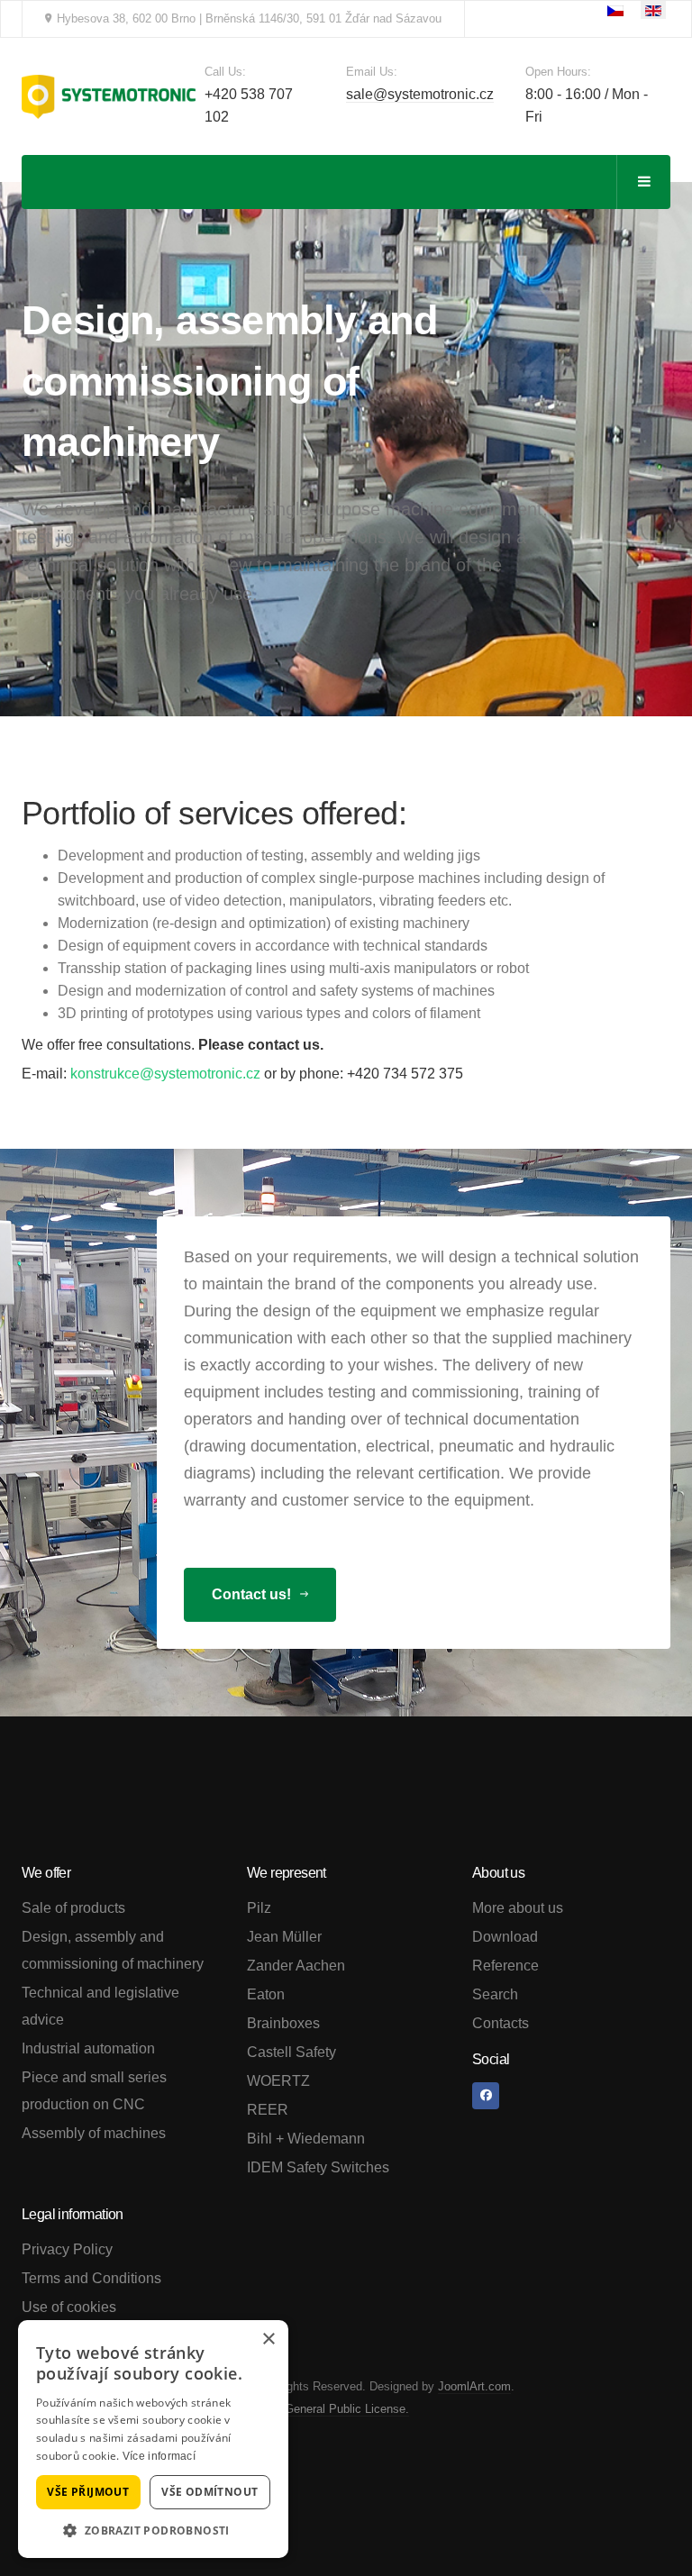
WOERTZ (278, 2081)
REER (268, 2110)
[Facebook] (486, 2096)
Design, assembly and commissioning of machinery (113, 1950)
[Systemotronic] (109, 97)
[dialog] (153, 2439)
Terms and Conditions (91, 2278)
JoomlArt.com (474, 2386)
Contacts (501, 2023)
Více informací (159, 2456)
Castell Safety (291, 2052)
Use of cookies (69, 2307)
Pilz (259, 1908)
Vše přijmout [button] (88, 2492)
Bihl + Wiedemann (306, 2139)
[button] (153, 2530)
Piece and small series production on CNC (94, 2091)
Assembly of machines (94, 2133)
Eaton (266, 1994)
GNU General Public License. (332, 2409)
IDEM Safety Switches (318, 2167)
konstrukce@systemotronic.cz (165, 1074)
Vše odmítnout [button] (209, 2492)
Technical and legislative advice (100, 2006)
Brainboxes (283, 2023)
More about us (518, 1908)
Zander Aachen (296, 1966)
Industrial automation (88, 2048)
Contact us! (253, 1594)
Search (495, 1994)
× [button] (268, 2339)
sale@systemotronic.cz (420, 94)
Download (505, 1937)
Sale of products (73, 1908)
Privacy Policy (67, 2249)
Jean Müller (284, 1937)
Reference (505, 1966)
